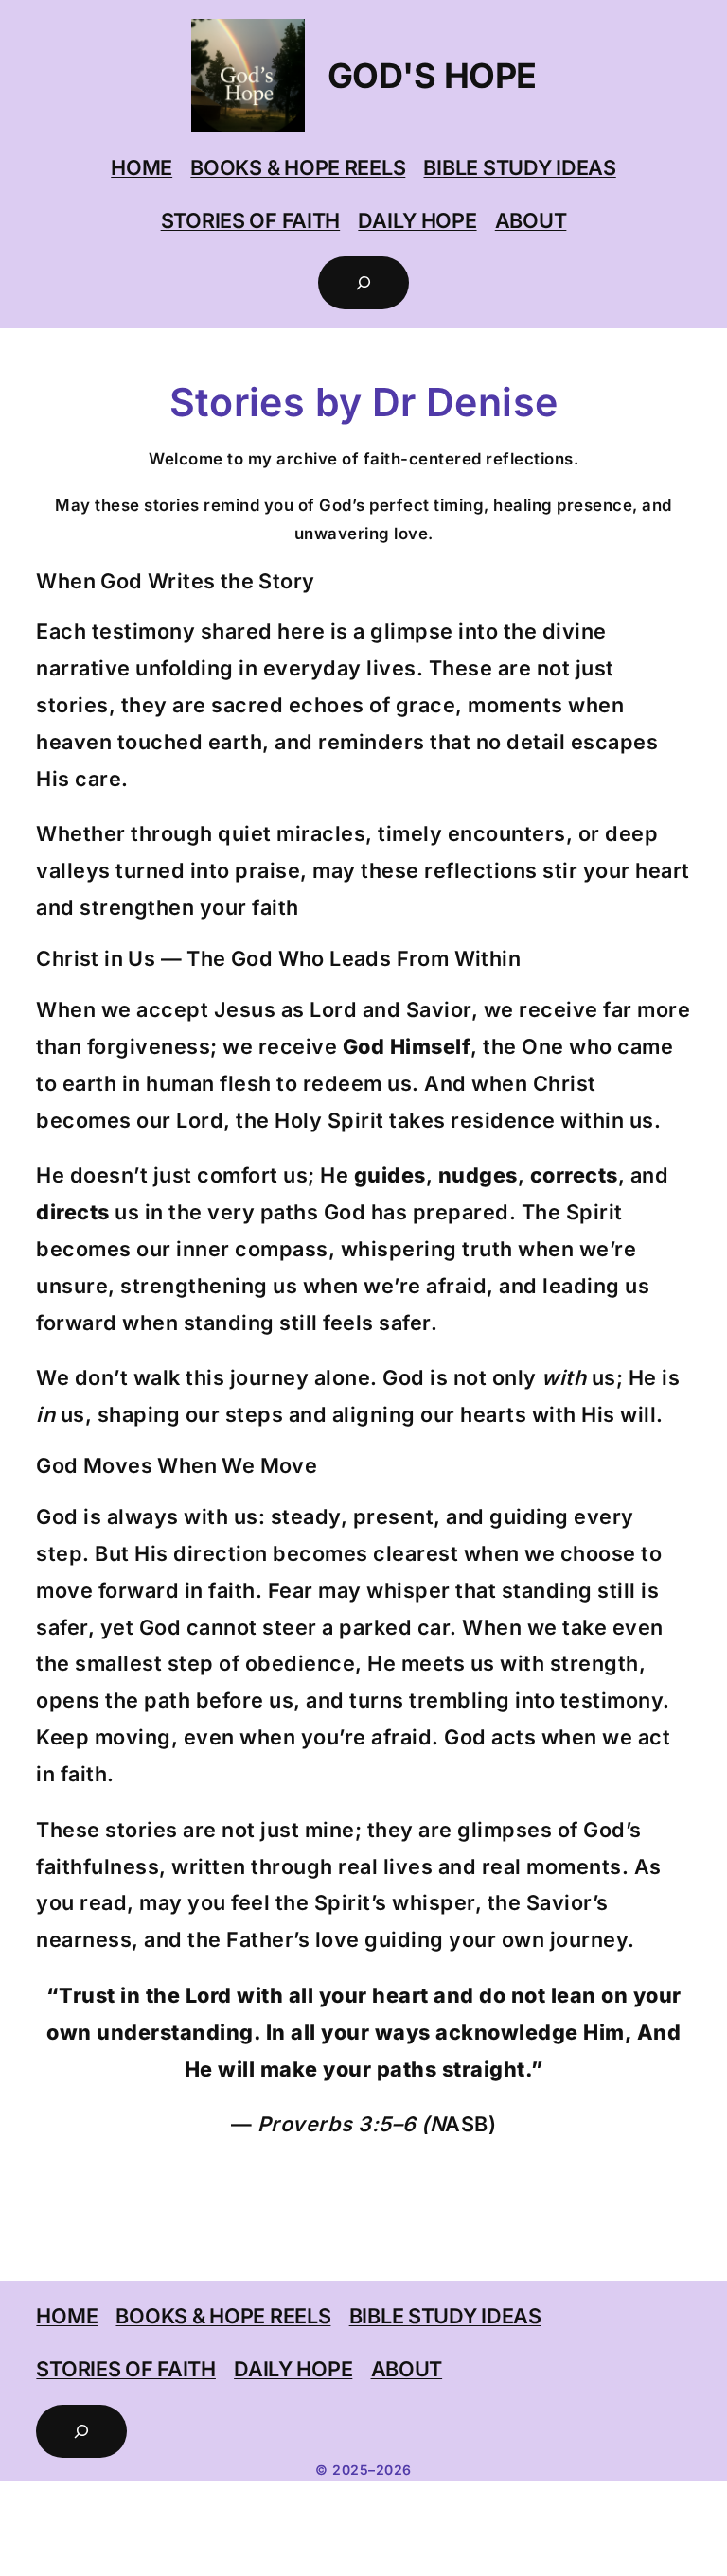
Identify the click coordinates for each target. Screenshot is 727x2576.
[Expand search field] (363, 283)
